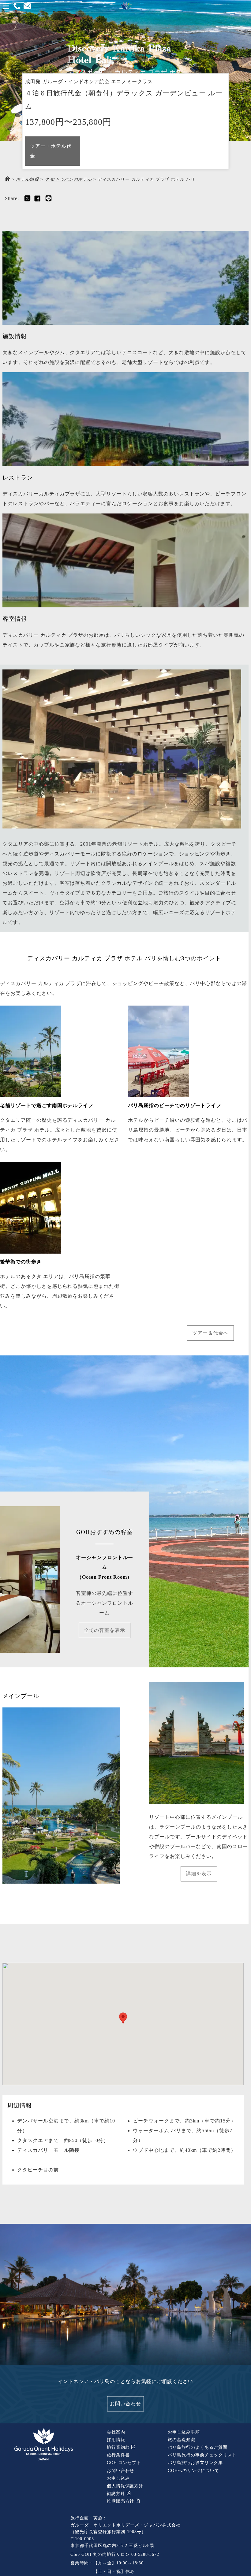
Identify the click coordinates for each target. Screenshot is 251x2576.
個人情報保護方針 (125, 2486)
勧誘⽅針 (117, 2494)
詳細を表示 (199, 1874)
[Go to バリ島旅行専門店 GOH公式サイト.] (7, 179)
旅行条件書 (118, 2455)
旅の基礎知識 (182, 2440)
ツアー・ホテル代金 (51, 151)
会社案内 (116, 2432)
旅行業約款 (119, 2447)
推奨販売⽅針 (121, 2501)
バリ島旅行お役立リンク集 (195, 2463)
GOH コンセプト (124, 2463)
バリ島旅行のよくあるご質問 (197, 2447)
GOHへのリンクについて (193, 2471)
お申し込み (118, 2478)
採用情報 (116, 2440)
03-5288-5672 (145, 2554)
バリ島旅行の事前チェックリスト (202, 2455)
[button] (123, 2018)
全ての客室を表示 (105, 1630)
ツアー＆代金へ (210, 1333)
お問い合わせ (125, 2404)
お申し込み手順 (184, 2432)
